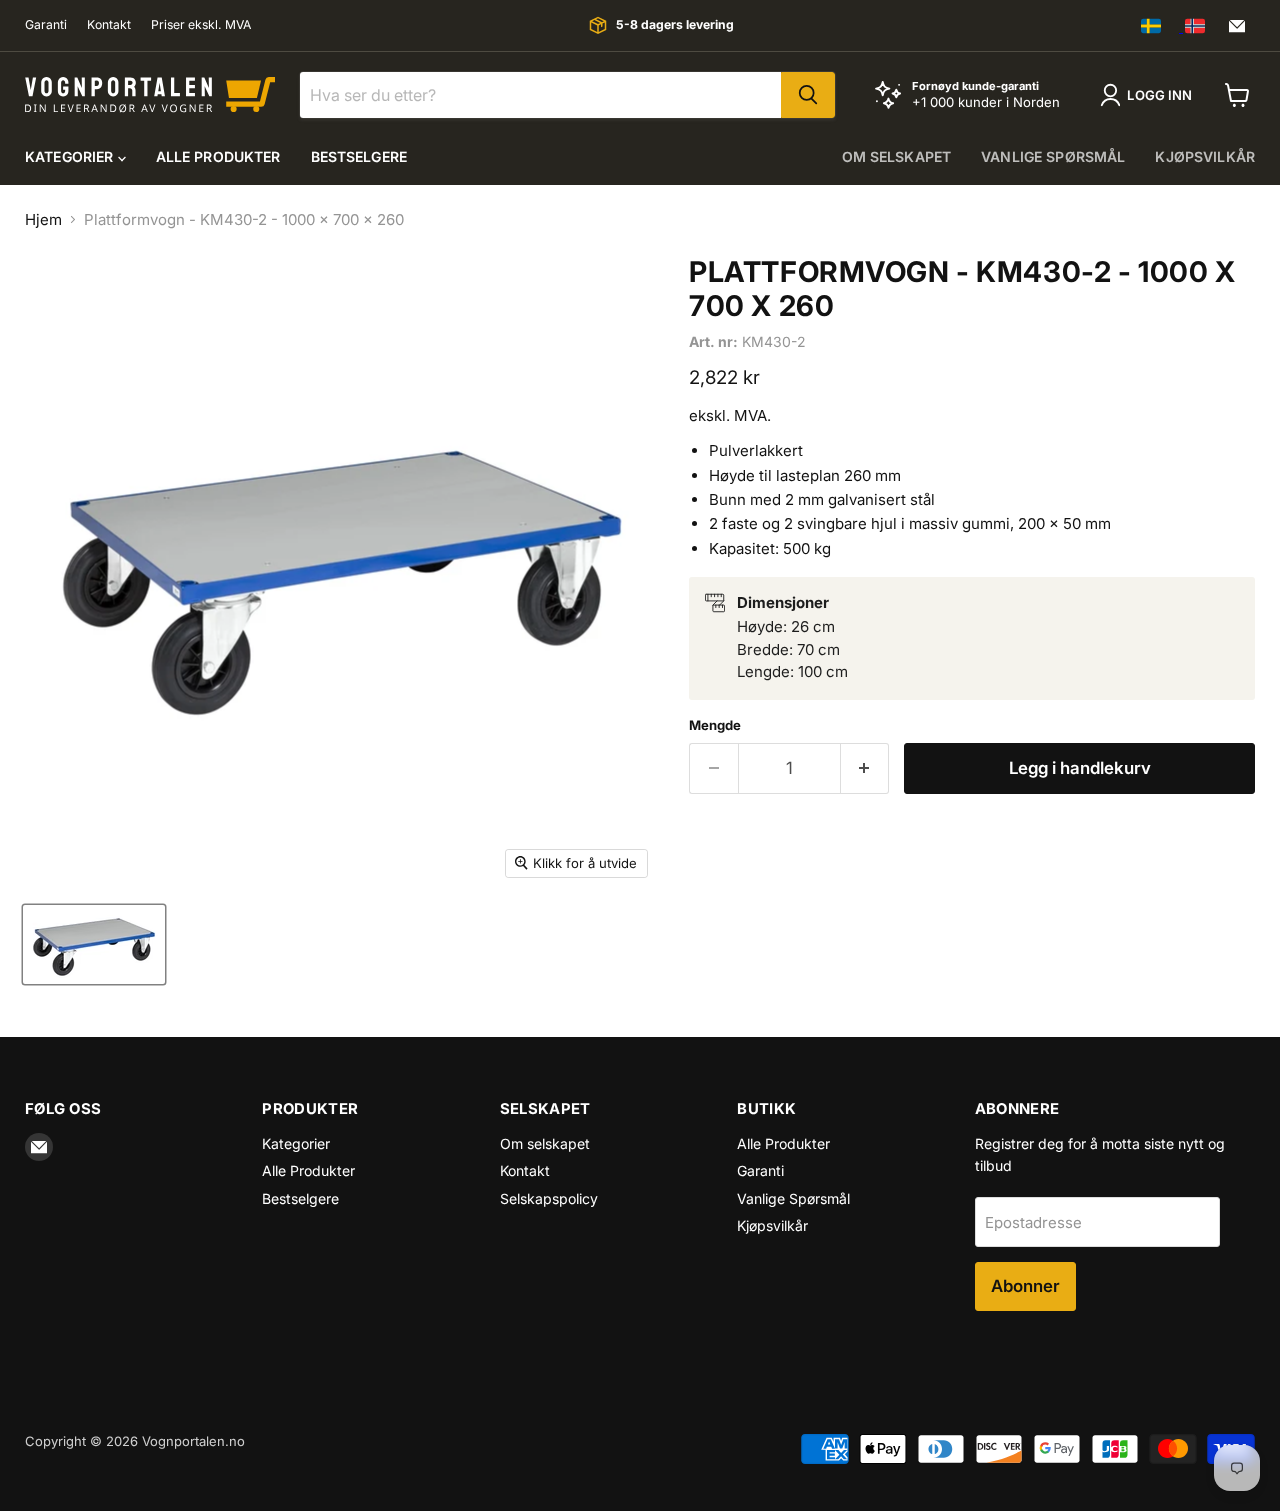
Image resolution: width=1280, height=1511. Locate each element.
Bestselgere (359, 156)
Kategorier (71, 156)
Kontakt (109, 25)
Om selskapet (897, 156)
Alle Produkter (218, 156)
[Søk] (808, 95)
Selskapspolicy (549, 1198)
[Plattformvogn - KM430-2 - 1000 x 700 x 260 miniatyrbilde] (94, 944)
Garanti (46, 25)
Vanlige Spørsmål (1053, 156)
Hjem (43, 219)
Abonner (1025, 1286)
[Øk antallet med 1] (865, 768)
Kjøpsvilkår (1205, 156)
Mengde (715, 725)
